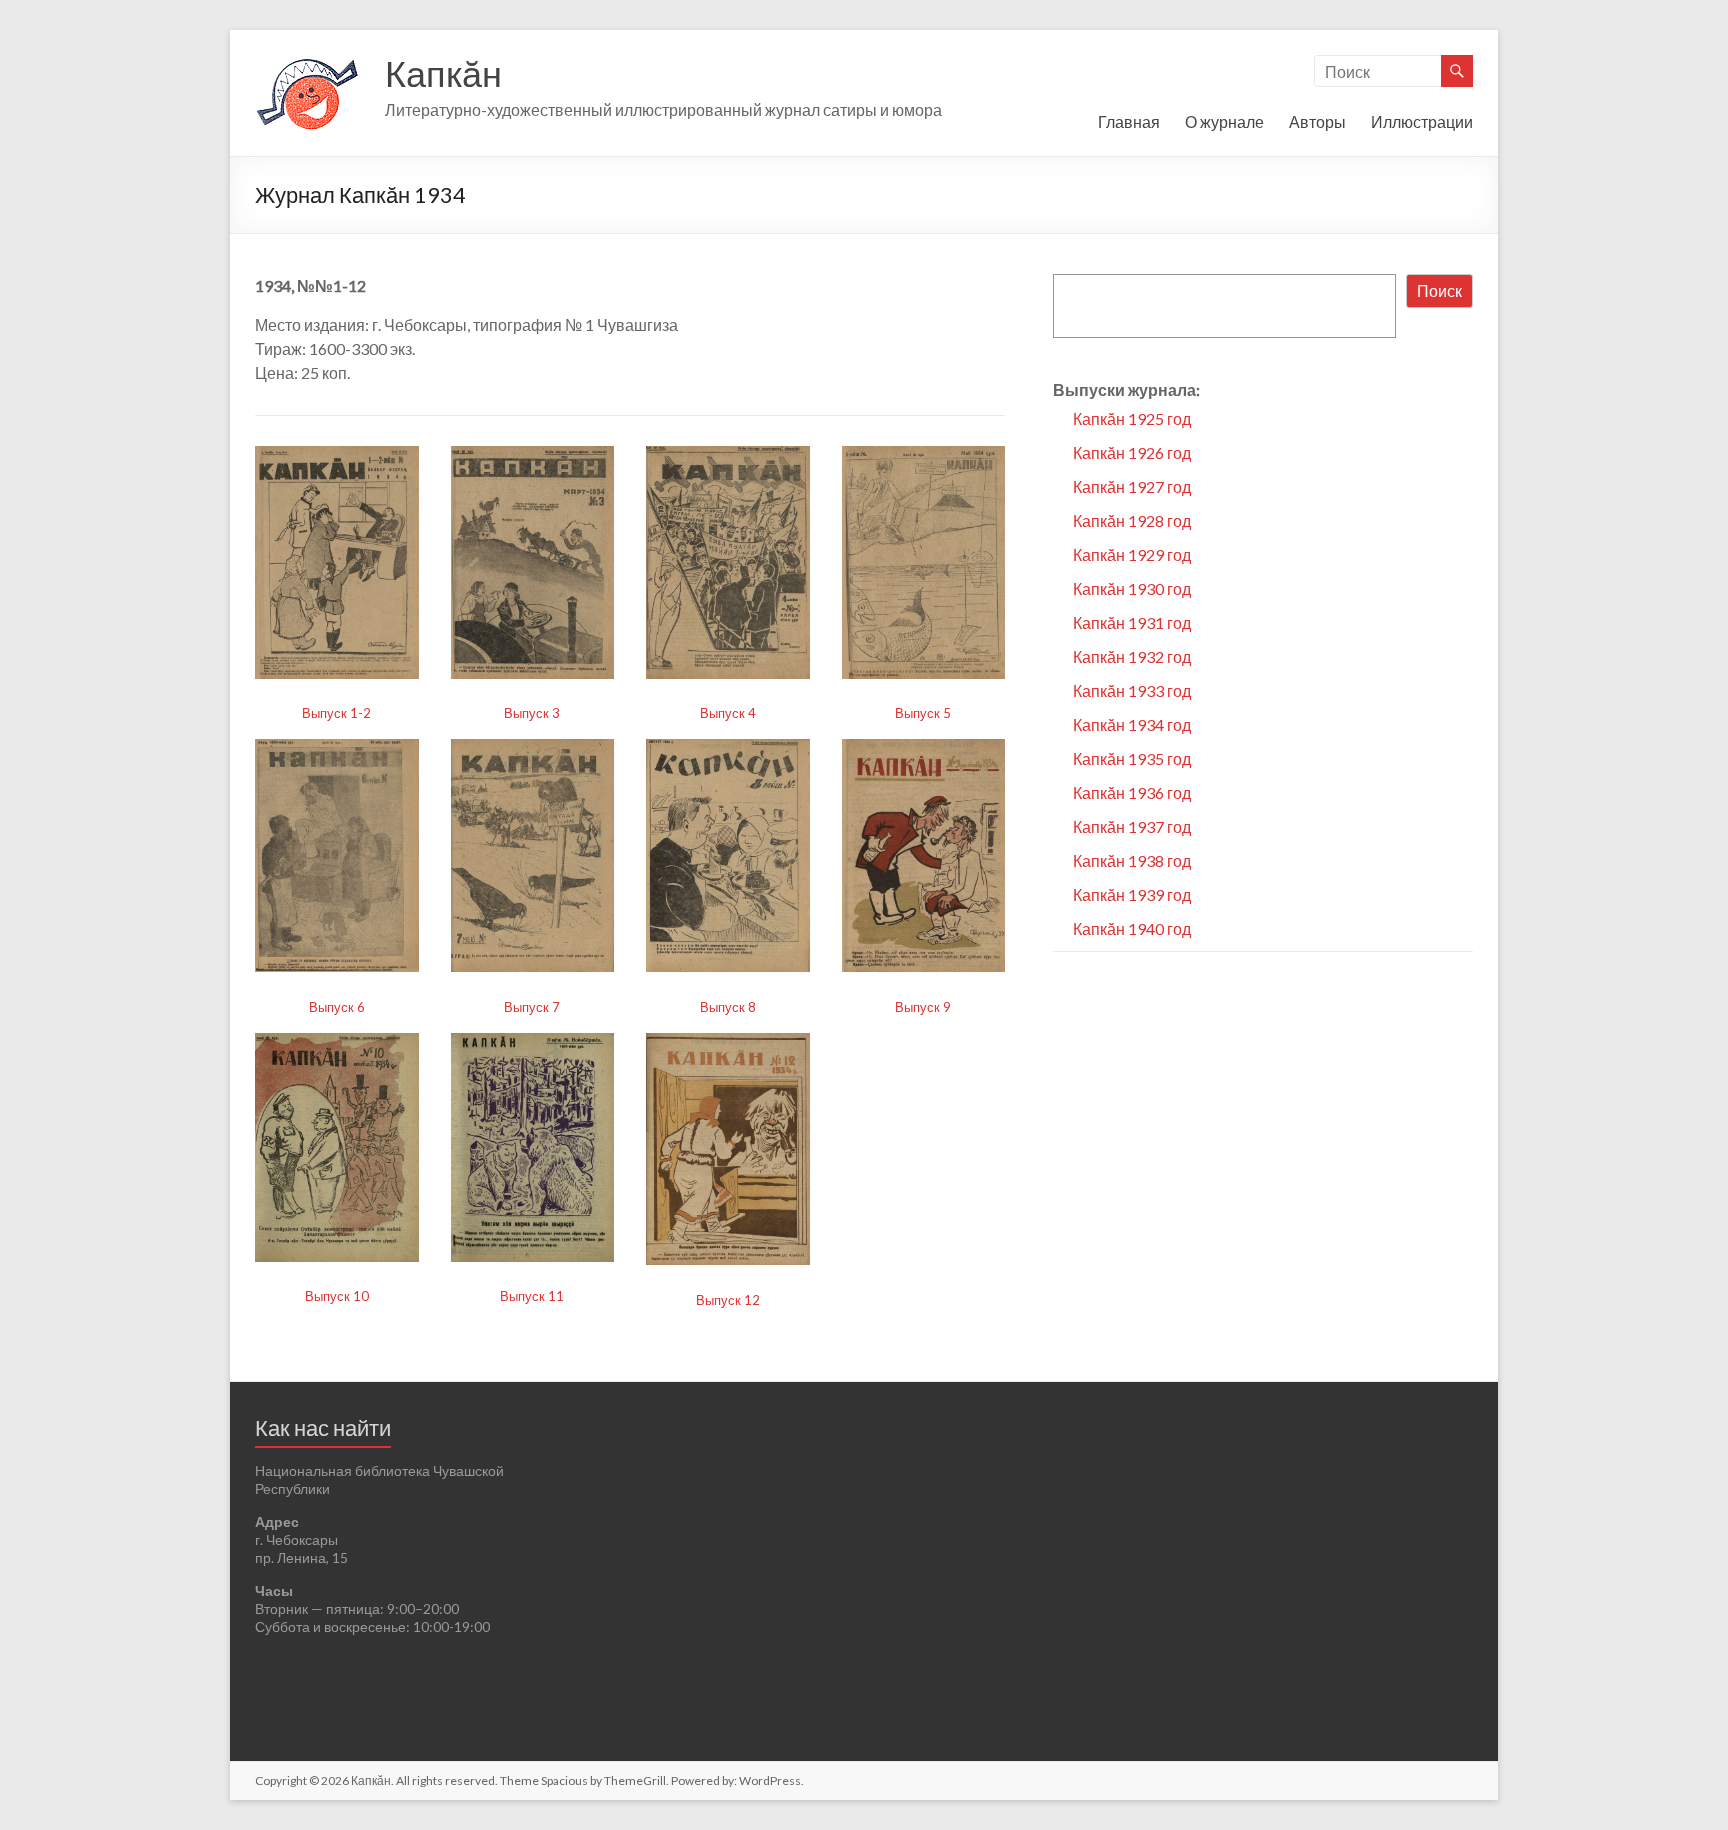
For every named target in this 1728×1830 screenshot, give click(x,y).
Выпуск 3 (532, 713)
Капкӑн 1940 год (1132, 928)
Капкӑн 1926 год (1132, 452)
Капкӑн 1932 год (1132, 656)
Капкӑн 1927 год (1132, 486)
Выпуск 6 (337, 1007)
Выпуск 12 (728, 1300)
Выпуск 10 (337, 1296)
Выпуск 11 (532, 1296)
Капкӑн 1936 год (1132, 792)
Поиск (1439, 290)
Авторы (1317, 121)
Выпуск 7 (532, 1007)
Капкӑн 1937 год (1132, 826)
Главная (1129, 121)
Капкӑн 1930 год (1132, 588)
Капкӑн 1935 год (1132, 758)
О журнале (1224, 121)
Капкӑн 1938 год (1132, 860)
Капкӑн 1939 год (1132, 894)
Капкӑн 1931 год (1132, 622)
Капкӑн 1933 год (1132, 690)
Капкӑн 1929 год (1132, 554)
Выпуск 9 (923, 1007)
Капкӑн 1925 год (1132, 418)
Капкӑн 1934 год (1132, 724)
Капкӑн (443, 73)
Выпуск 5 (923, 713)
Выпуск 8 (728, 1007)
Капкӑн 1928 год (1132, 520)
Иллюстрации (1422, 121)
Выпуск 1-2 (336, 713)
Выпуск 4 (728, 713)
